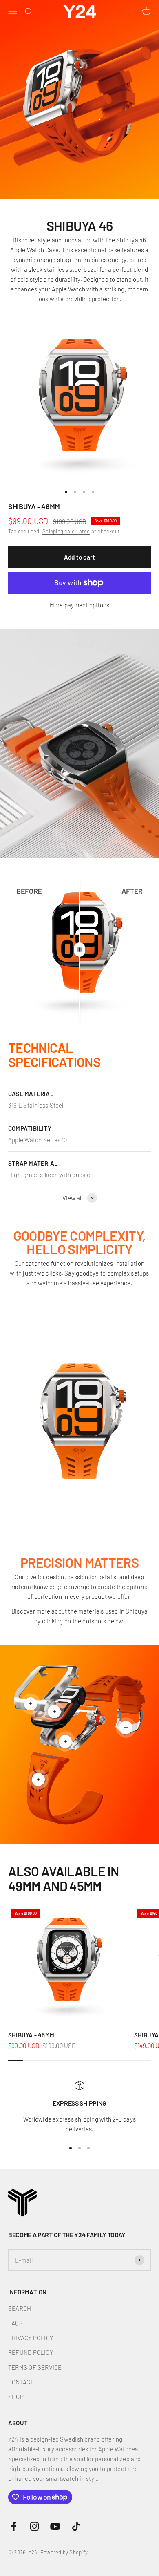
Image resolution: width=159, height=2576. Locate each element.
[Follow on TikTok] (76, 2526)
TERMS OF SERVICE (35, 2367)
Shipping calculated (66, 531)
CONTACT (21, 2382)
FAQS (15, 2323)
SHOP (16, 2397)
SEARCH (20, 2308)
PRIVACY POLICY (31, 2338)
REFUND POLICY (31, 2352)
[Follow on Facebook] (14, 2526)
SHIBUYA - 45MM (31, 2035)
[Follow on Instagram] (34, 2526)
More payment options (80, 605)
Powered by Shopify (64, 2552)
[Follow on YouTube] (55, 2526)
